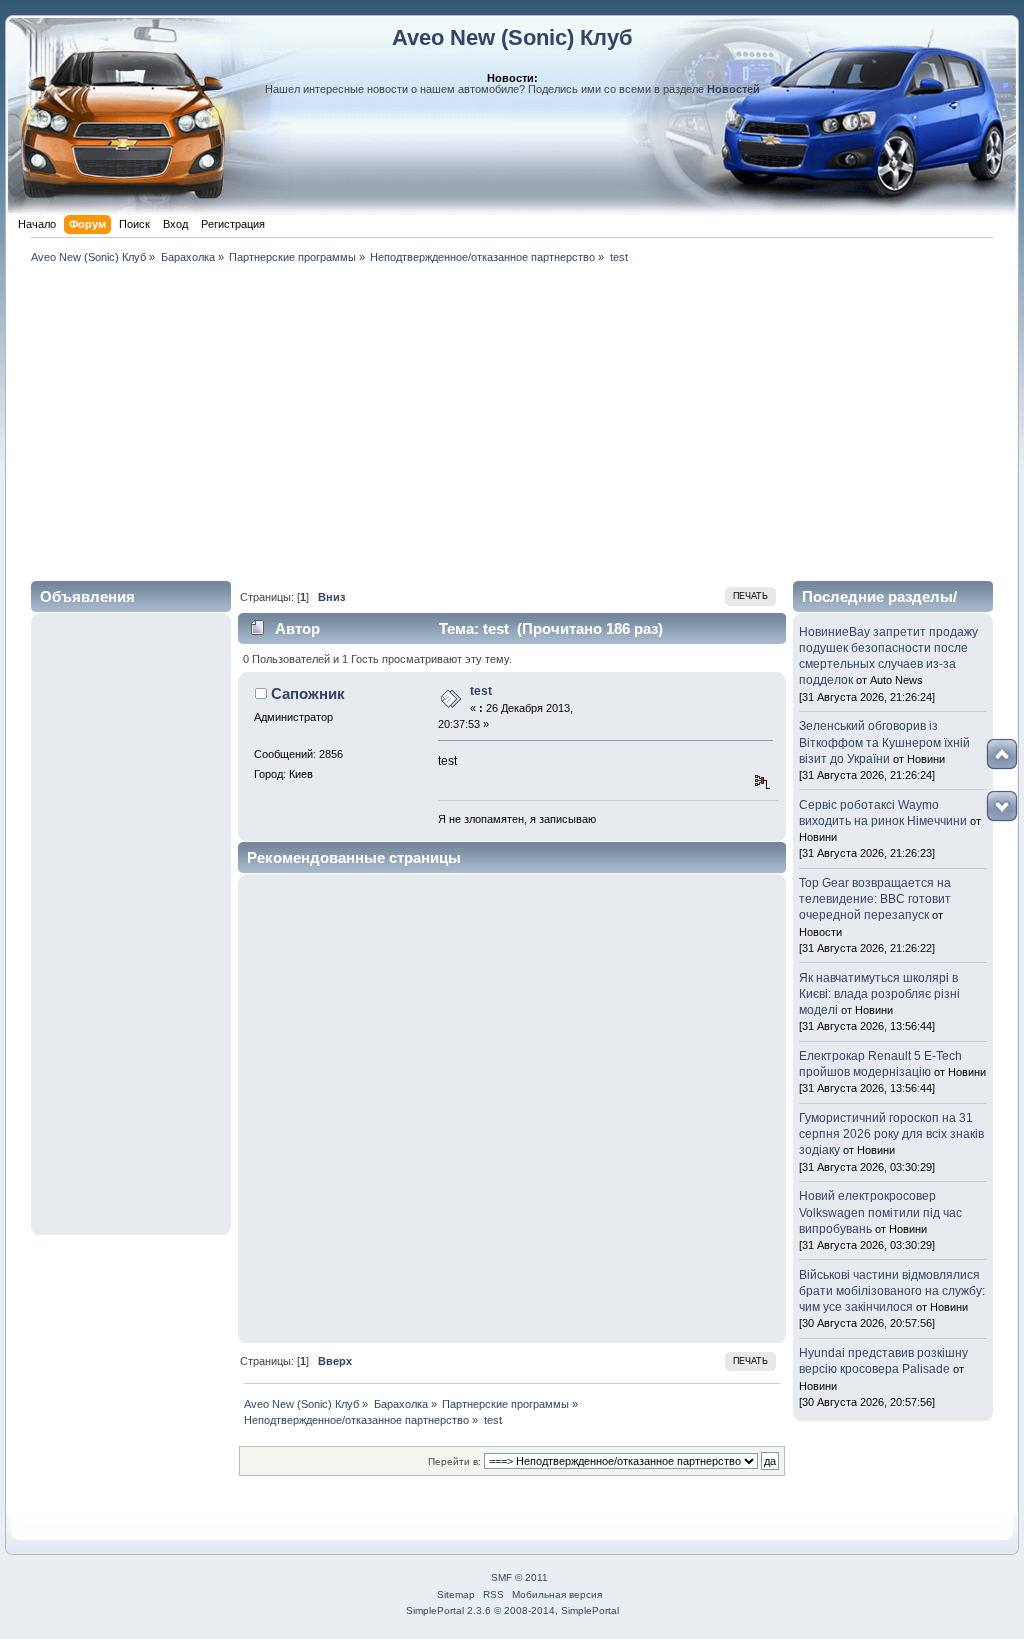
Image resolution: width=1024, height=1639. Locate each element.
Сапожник (308, 693)
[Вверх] (1002, 754)
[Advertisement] (512, 419)
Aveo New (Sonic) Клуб (512, 37)
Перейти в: (454, 1461)
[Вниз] (1002, 806)
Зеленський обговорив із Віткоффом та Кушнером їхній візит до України (884, 742)
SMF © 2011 (519, 1577)
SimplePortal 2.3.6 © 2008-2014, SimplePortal (512, 1610)
